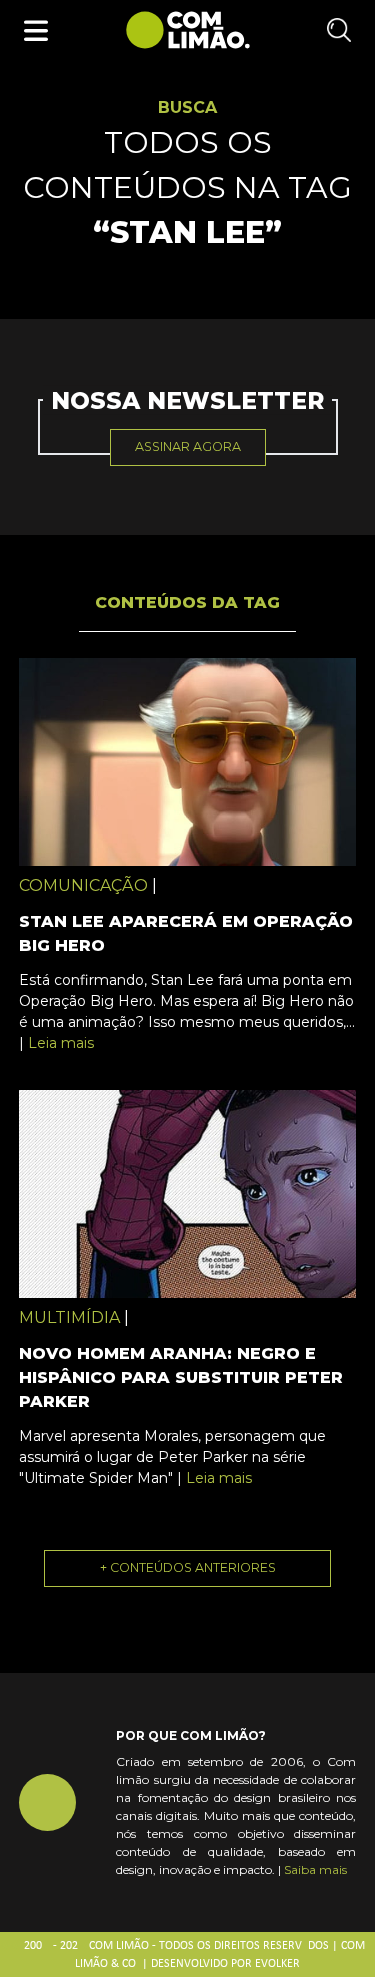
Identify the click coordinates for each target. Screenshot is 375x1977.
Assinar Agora (188, 446)
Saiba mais (315, 1869)
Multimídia (69, 1317)
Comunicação (83, 885)
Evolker (277, 1964)
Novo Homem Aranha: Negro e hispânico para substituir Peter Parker (181, 1377)
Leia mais (61, 1043)
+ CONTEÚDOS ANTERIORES (188, 1567)
